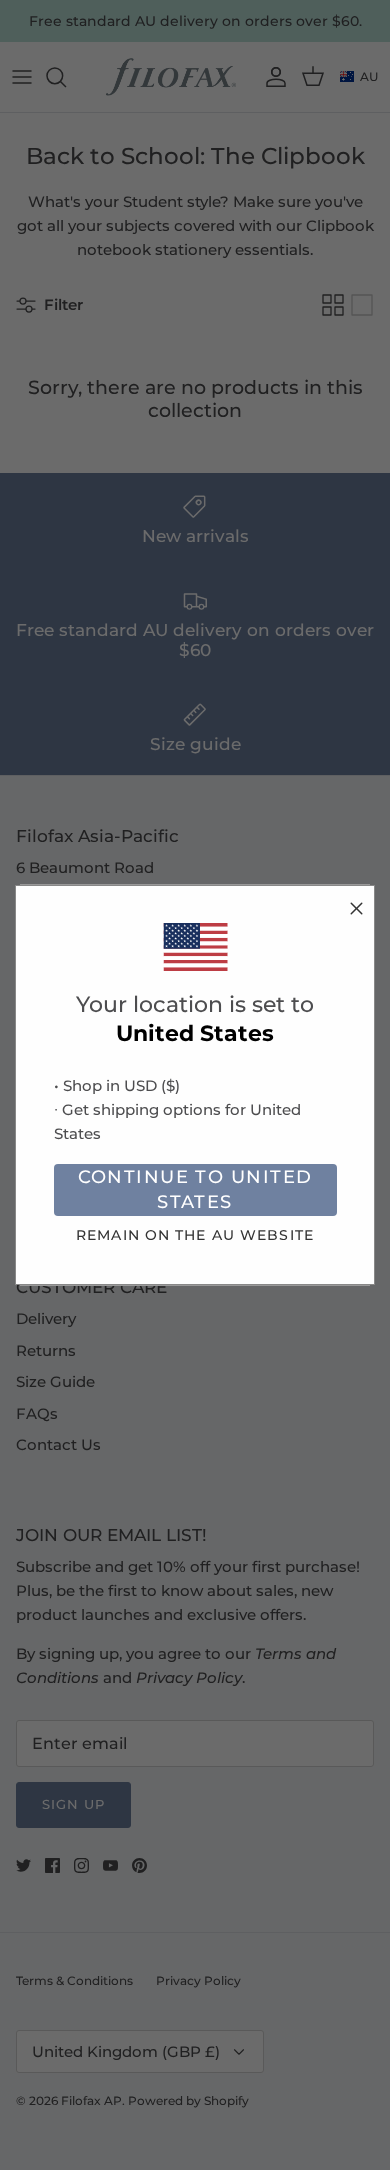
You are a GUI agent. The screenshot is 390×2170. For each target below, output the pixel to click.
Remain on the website (195, 1235)
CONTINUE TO (195, 1189)
